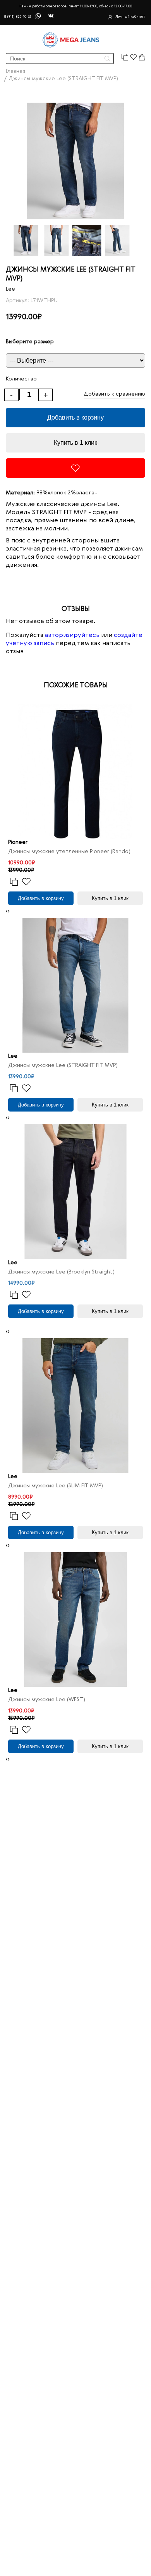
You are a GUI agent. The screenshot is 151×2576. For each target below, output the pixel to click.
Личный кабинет (130, 17)
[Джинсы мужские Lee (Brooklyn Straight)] (75, 1192)
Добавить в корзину (75, 417)
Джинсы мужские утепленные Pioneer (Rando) (69, 852)
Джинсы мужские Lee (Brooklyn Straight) (61, 1272)
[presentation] (7, 911)
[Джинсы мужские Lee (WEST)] (75, 1619)
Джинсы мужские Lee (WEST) (47, 1700)
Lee (10, 289)
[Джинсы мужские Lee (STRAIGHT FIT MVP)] (75, 985)
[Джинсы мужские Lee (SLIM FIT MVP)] (75, 1406)
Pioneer (18, 842)
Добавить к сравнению (114, 394)
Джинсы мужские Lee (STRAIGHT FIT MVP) (63, 1065)
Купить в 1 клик (75, 443)
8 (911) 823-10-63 (17, 17)
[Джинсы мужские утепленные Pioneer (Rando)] (75, 771)
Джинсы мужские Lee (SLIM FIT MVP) (56, 1486)
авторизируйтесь (72, 635)
